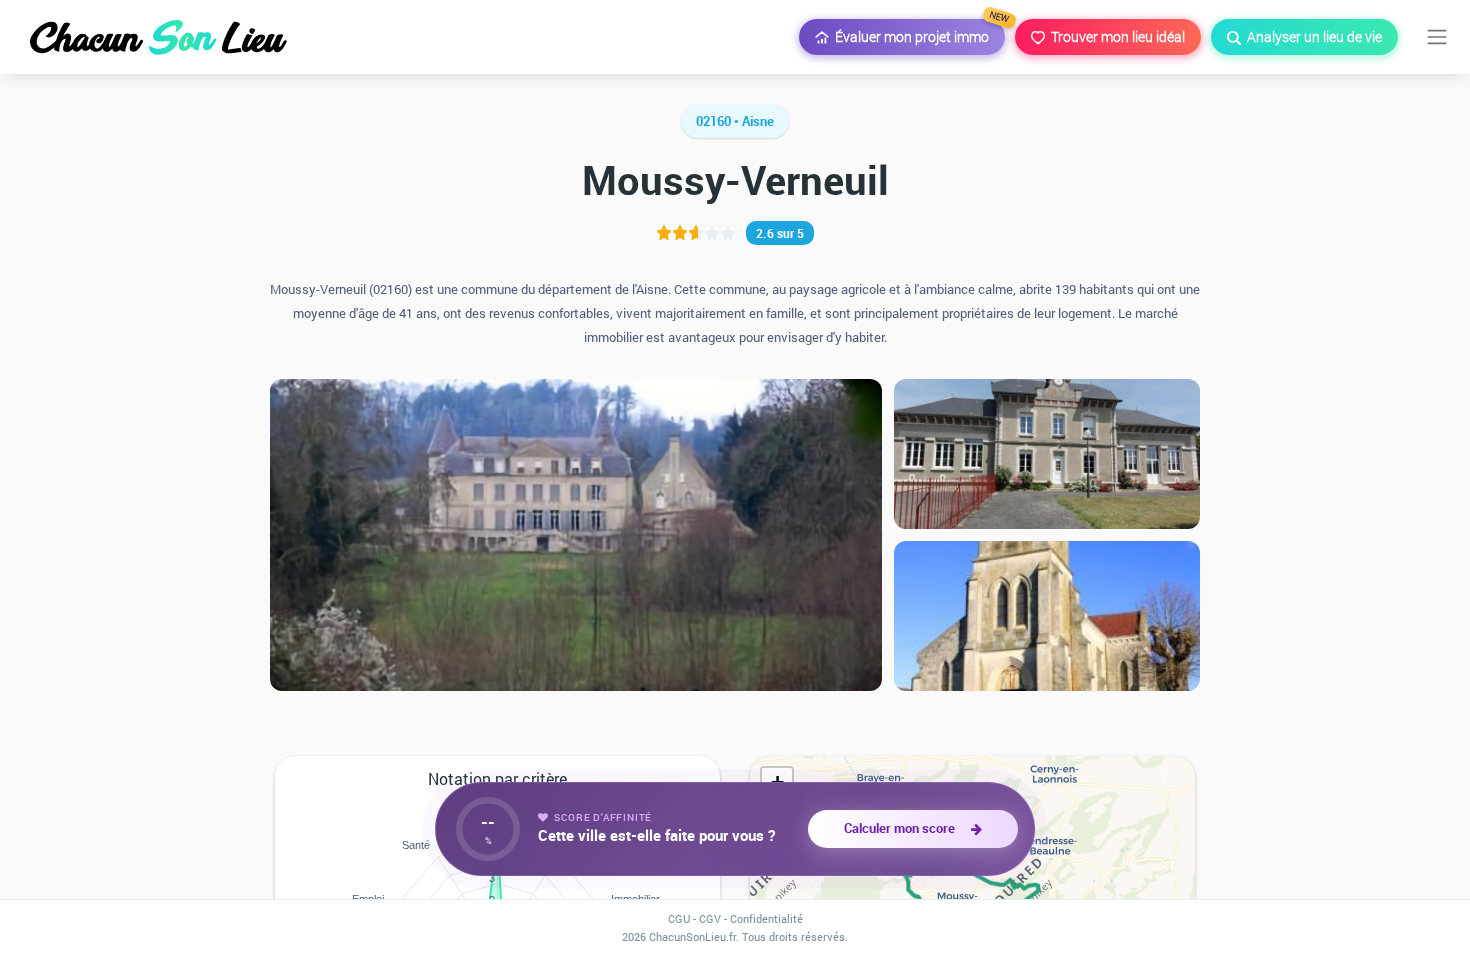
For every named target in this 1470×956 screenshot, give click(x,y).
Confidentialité (766, 918)
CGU (679, 918)
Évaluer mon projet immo (917, 32)
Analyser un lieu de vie (1311, 36)
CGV (710, 918)
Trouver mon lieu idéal (1115, 36)
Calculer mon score (902, 828)
